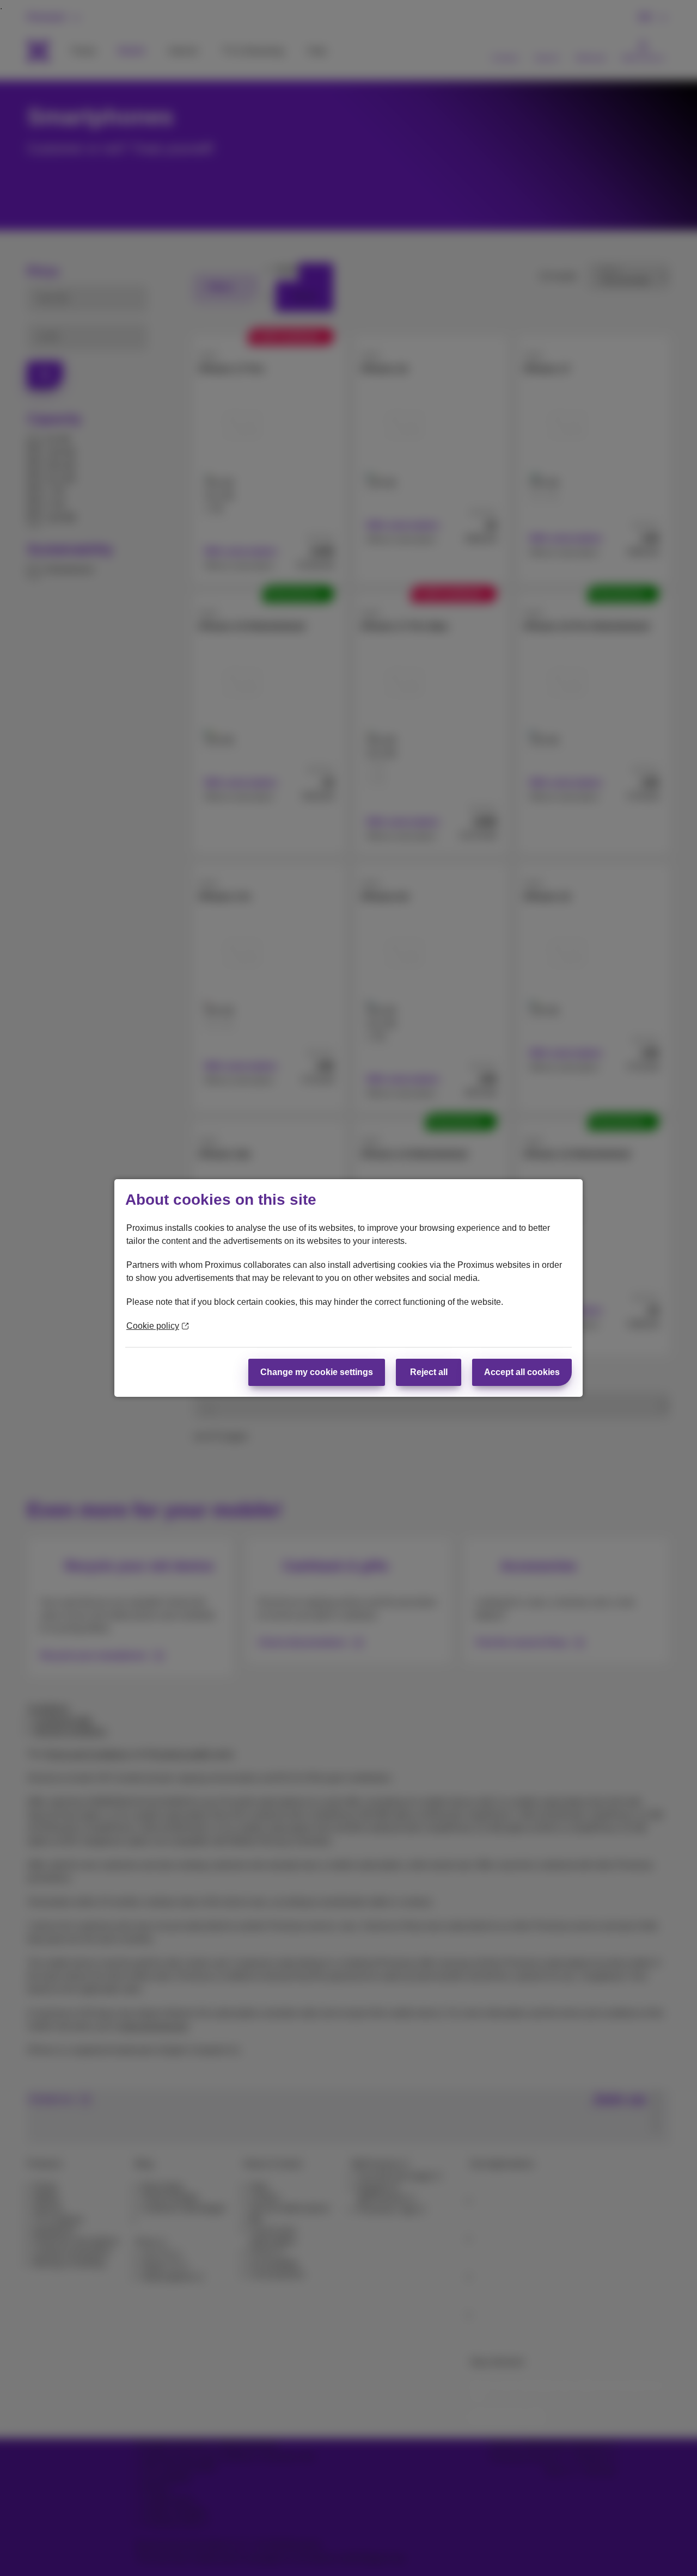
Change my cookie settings (317, 1372)
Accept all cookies (522, 1372)
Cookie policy (153, 1326)
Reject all (429, 1372)
